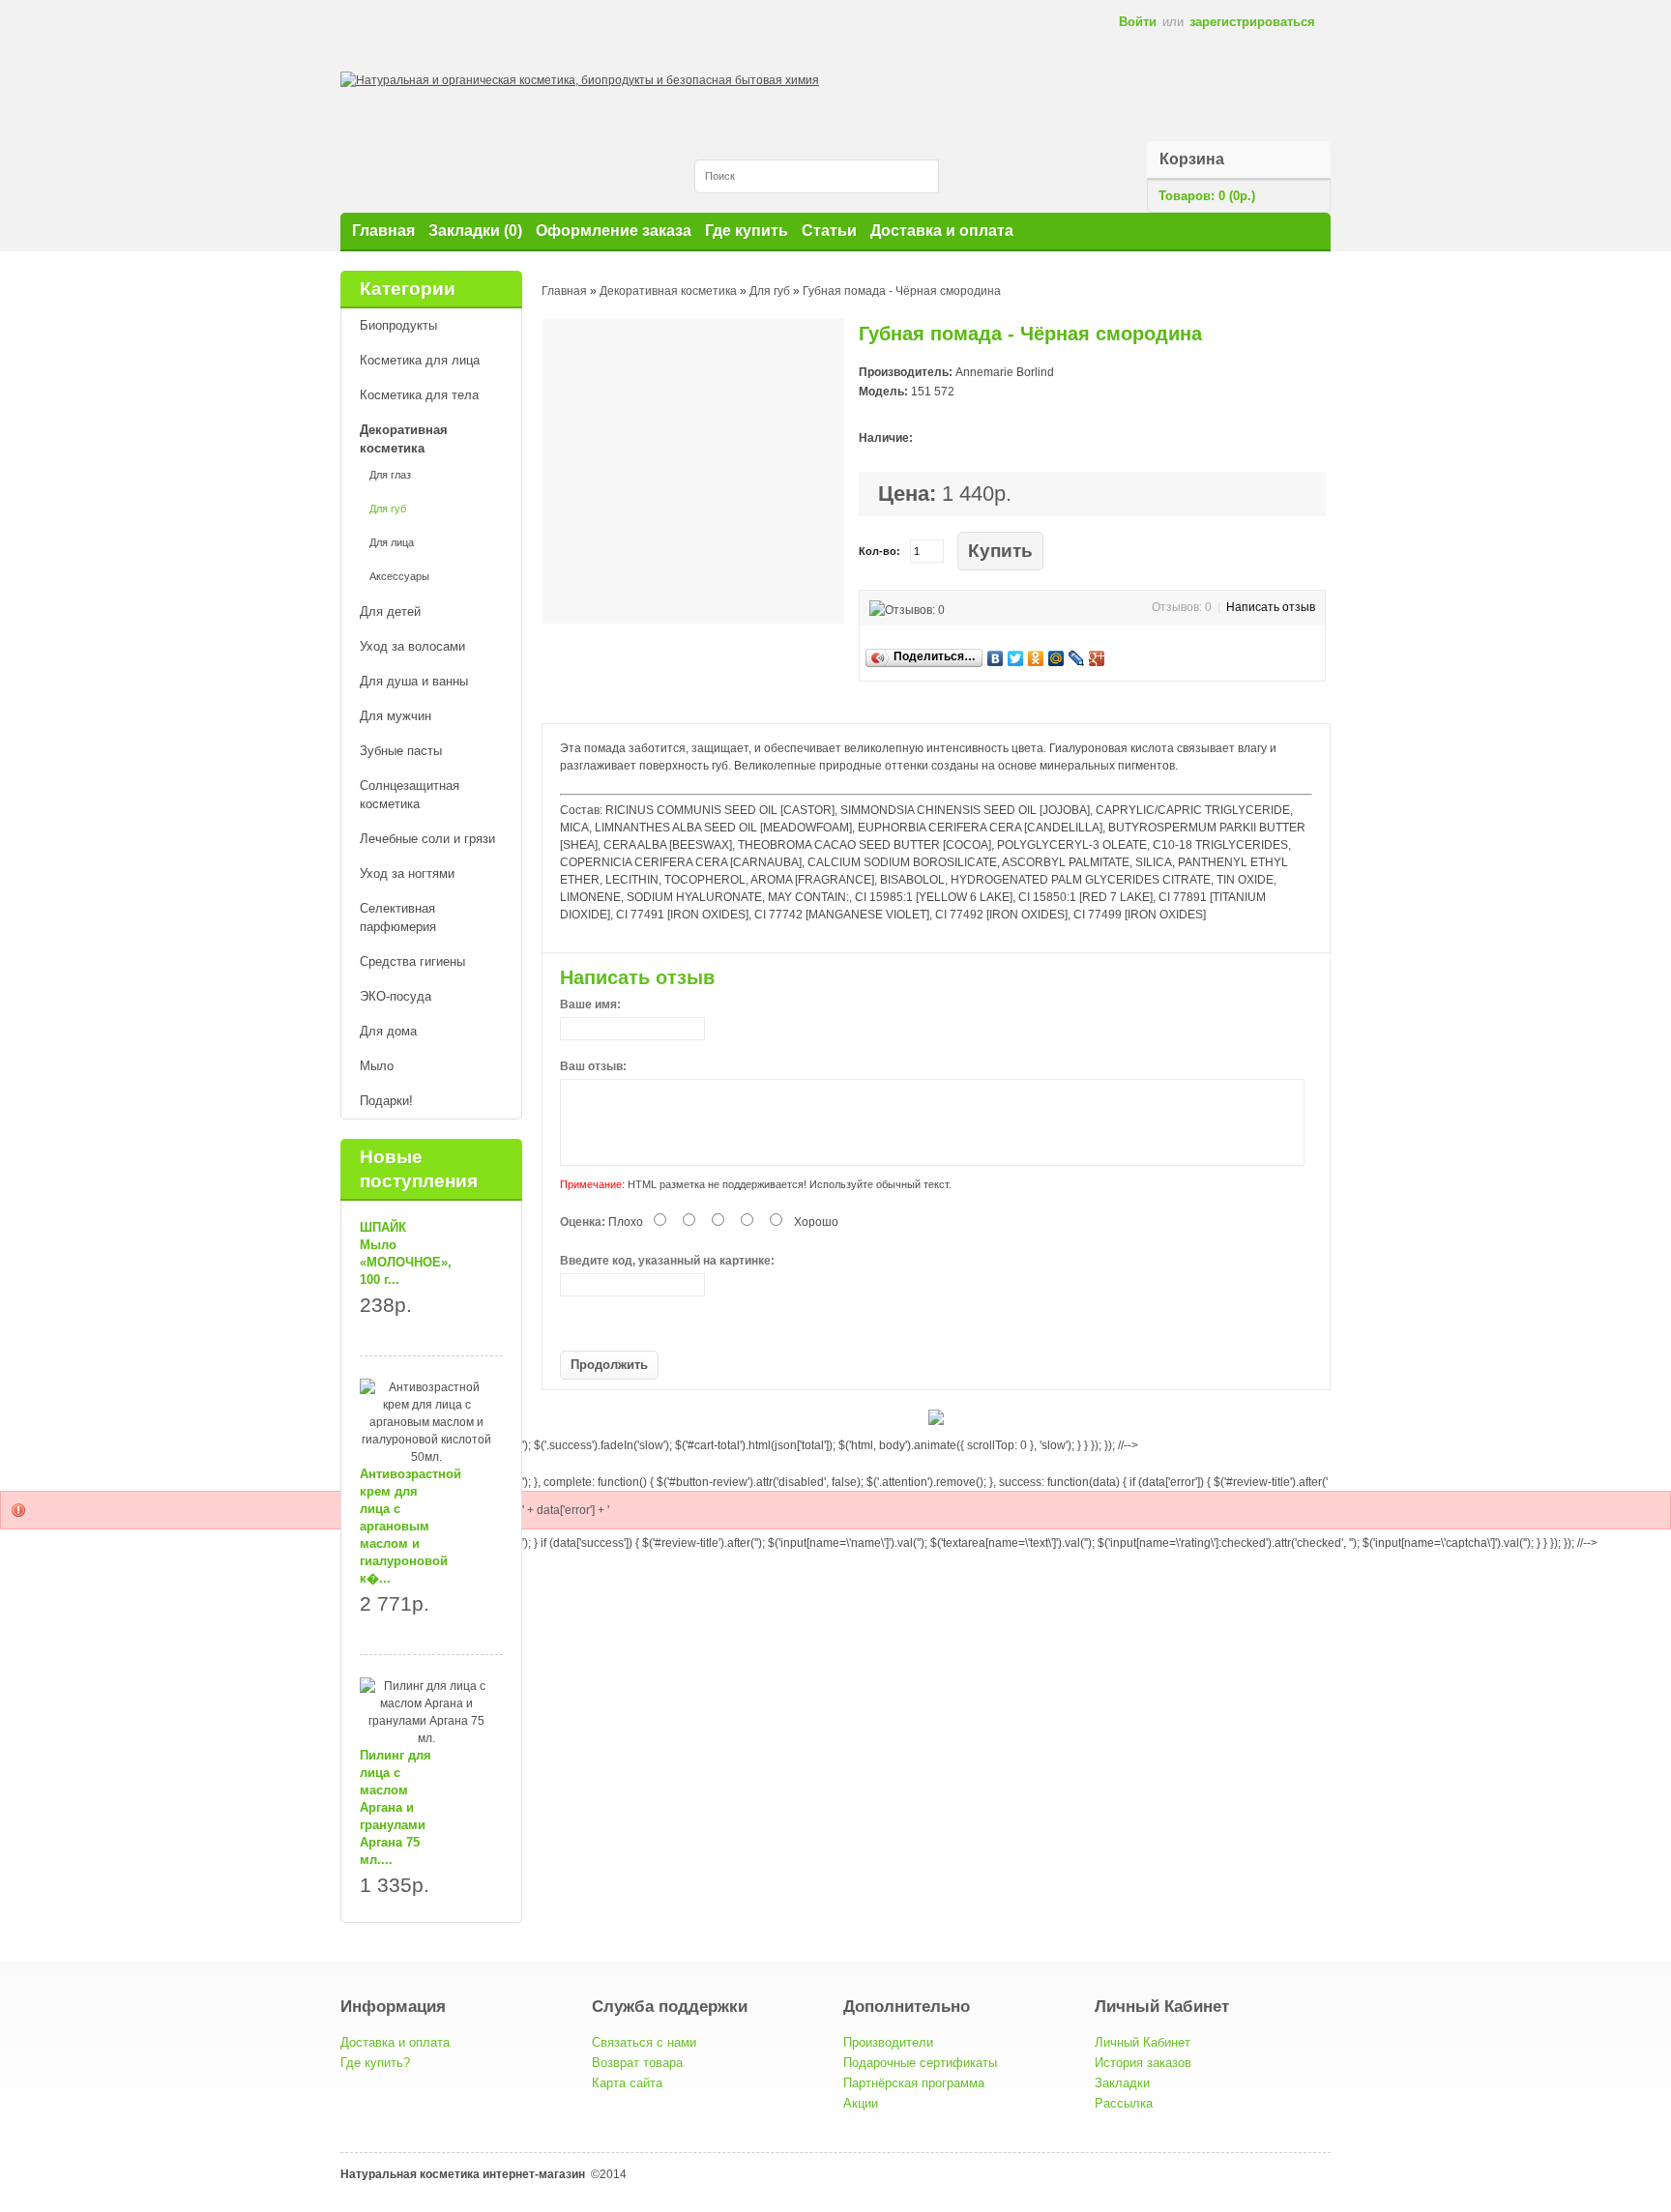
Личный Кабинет (1143, 2042)
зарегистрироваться (1252, 22)
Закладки (1122, 2083)
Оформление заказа (614, 231)
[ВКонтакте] (996, 658)
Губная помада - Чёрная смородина (902, 291)
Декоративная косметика (404, 439)
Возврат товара (637, 2063)
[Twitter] (1016, 658)
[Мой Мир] (1056, 658)
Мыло (377, 1066)
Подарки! (386, 1101)
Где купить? (375, 2063)
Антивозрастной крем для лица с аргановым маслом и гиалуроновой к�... (410, 1526)
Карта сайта (627, 2083)
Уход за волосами (412, 646)
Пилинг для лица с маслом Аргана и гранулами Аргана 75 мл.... (396, 1807)
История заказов (1143, 2063)
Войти (1138, 22)
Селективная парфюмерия (398, 917)
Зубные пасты (401, 751)
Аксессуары (399, 576)
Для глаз (390, 475)
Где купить (747, 231)
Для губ (388, 509)
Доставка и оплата (942, 231)
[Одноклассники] (1036, 658)
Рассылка (1124, 2103)
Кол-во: (879, 551)
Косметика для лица (420, 360)
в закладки (1070, 551)
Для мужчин (396, 716)
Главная (383, 231)
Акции (861, 2103)
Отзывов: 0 (1182, 607)
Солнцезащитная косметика (410, 795)
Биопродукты (398, 325)
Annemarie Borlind (1005, 372)
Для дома (388, 1031)
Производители (888, 2042)
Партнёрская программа (914, 2083)
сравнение (1097, 551)
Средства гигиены (412, 961)
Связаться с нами (644, 2042)
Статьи (829, 231)
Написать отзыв (1271, 607)
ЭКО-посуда (396, 996)
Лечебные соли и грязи (427, 839)
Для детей (390, 611)
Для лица (392, 542)
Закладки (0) (475, 231)
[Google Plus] (1097, 658)
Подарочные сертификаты (920, 2063)
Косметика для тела (419, 395)
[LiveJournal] (1077, 658)
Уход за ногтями (407, 873)
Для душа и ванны (414, 681)
